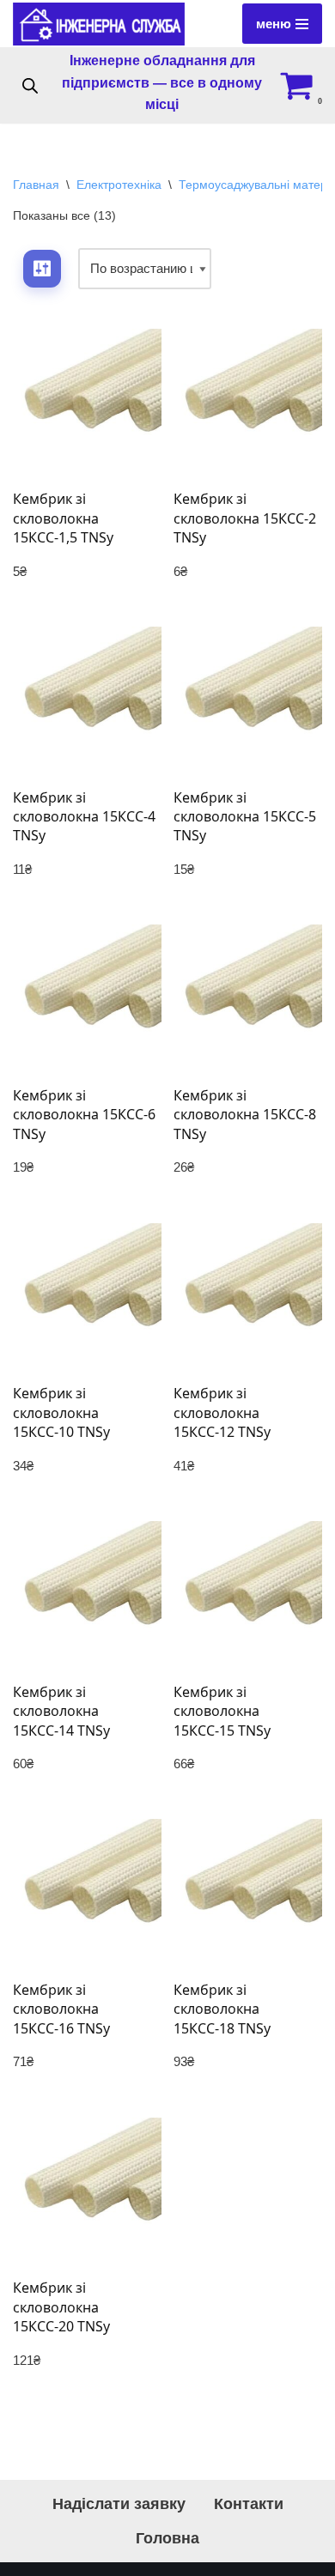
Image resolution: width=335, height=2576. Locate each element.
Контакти (249, 2504)
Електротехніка (119, 185)
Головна (167, 2538)
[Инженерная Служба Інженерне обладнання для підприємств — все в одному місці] (99, 24)
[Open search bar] (30, 85)
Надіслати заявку (119, 2504)
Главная (36, 185)
